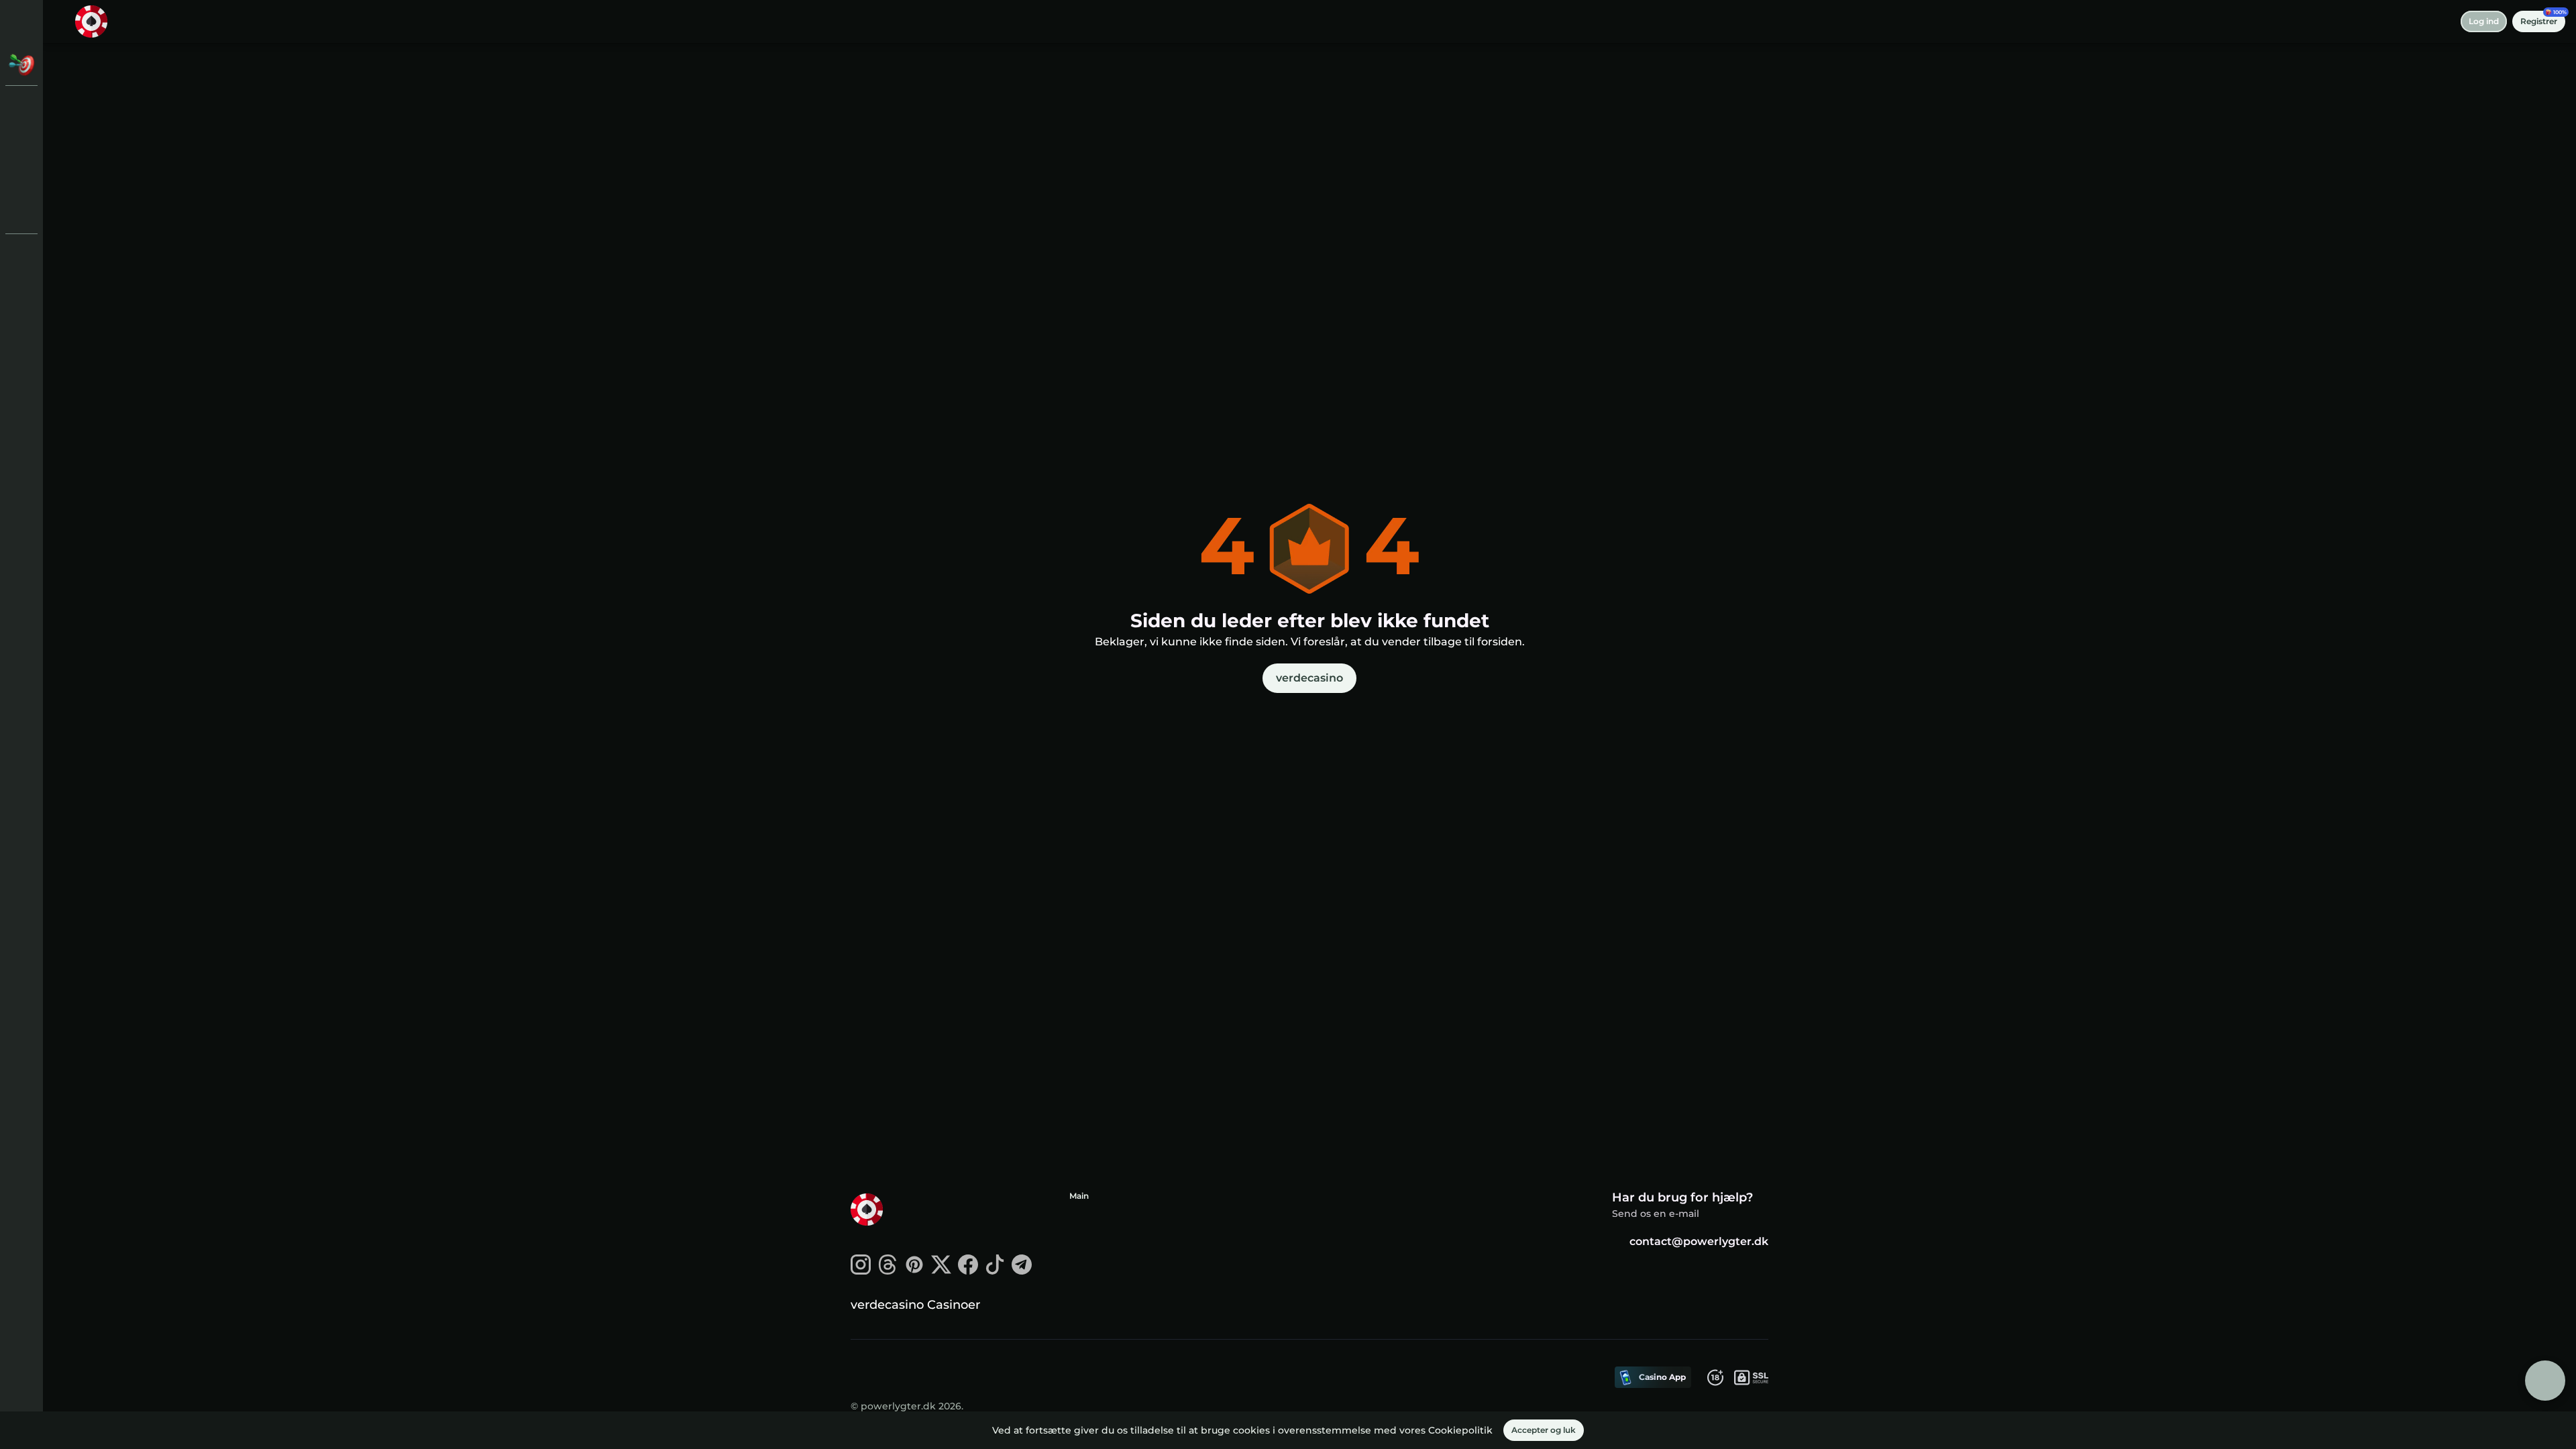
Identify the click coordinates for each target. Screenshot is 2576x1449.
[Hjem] (91, 21)
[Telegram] (1022, 1271)
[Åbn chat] (2545, 1381)
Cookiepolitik (1460, 1430)
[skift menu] (21, 21)
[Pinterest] (914, 1271)
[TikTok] (995, 1271)
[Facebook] (968, 1271)
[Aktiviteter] (21, 64)
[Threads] (888, 1271)
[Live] (21, 142)
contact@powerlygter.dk (1699, 1241)
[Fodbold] (21, 177)
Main (1079, 1196)
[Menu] (62, 21)
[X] (941, 1271)
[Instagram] (861, 1271)
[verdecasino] (21, 107)
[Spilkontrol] (21, 212)
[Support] (21, 255)
